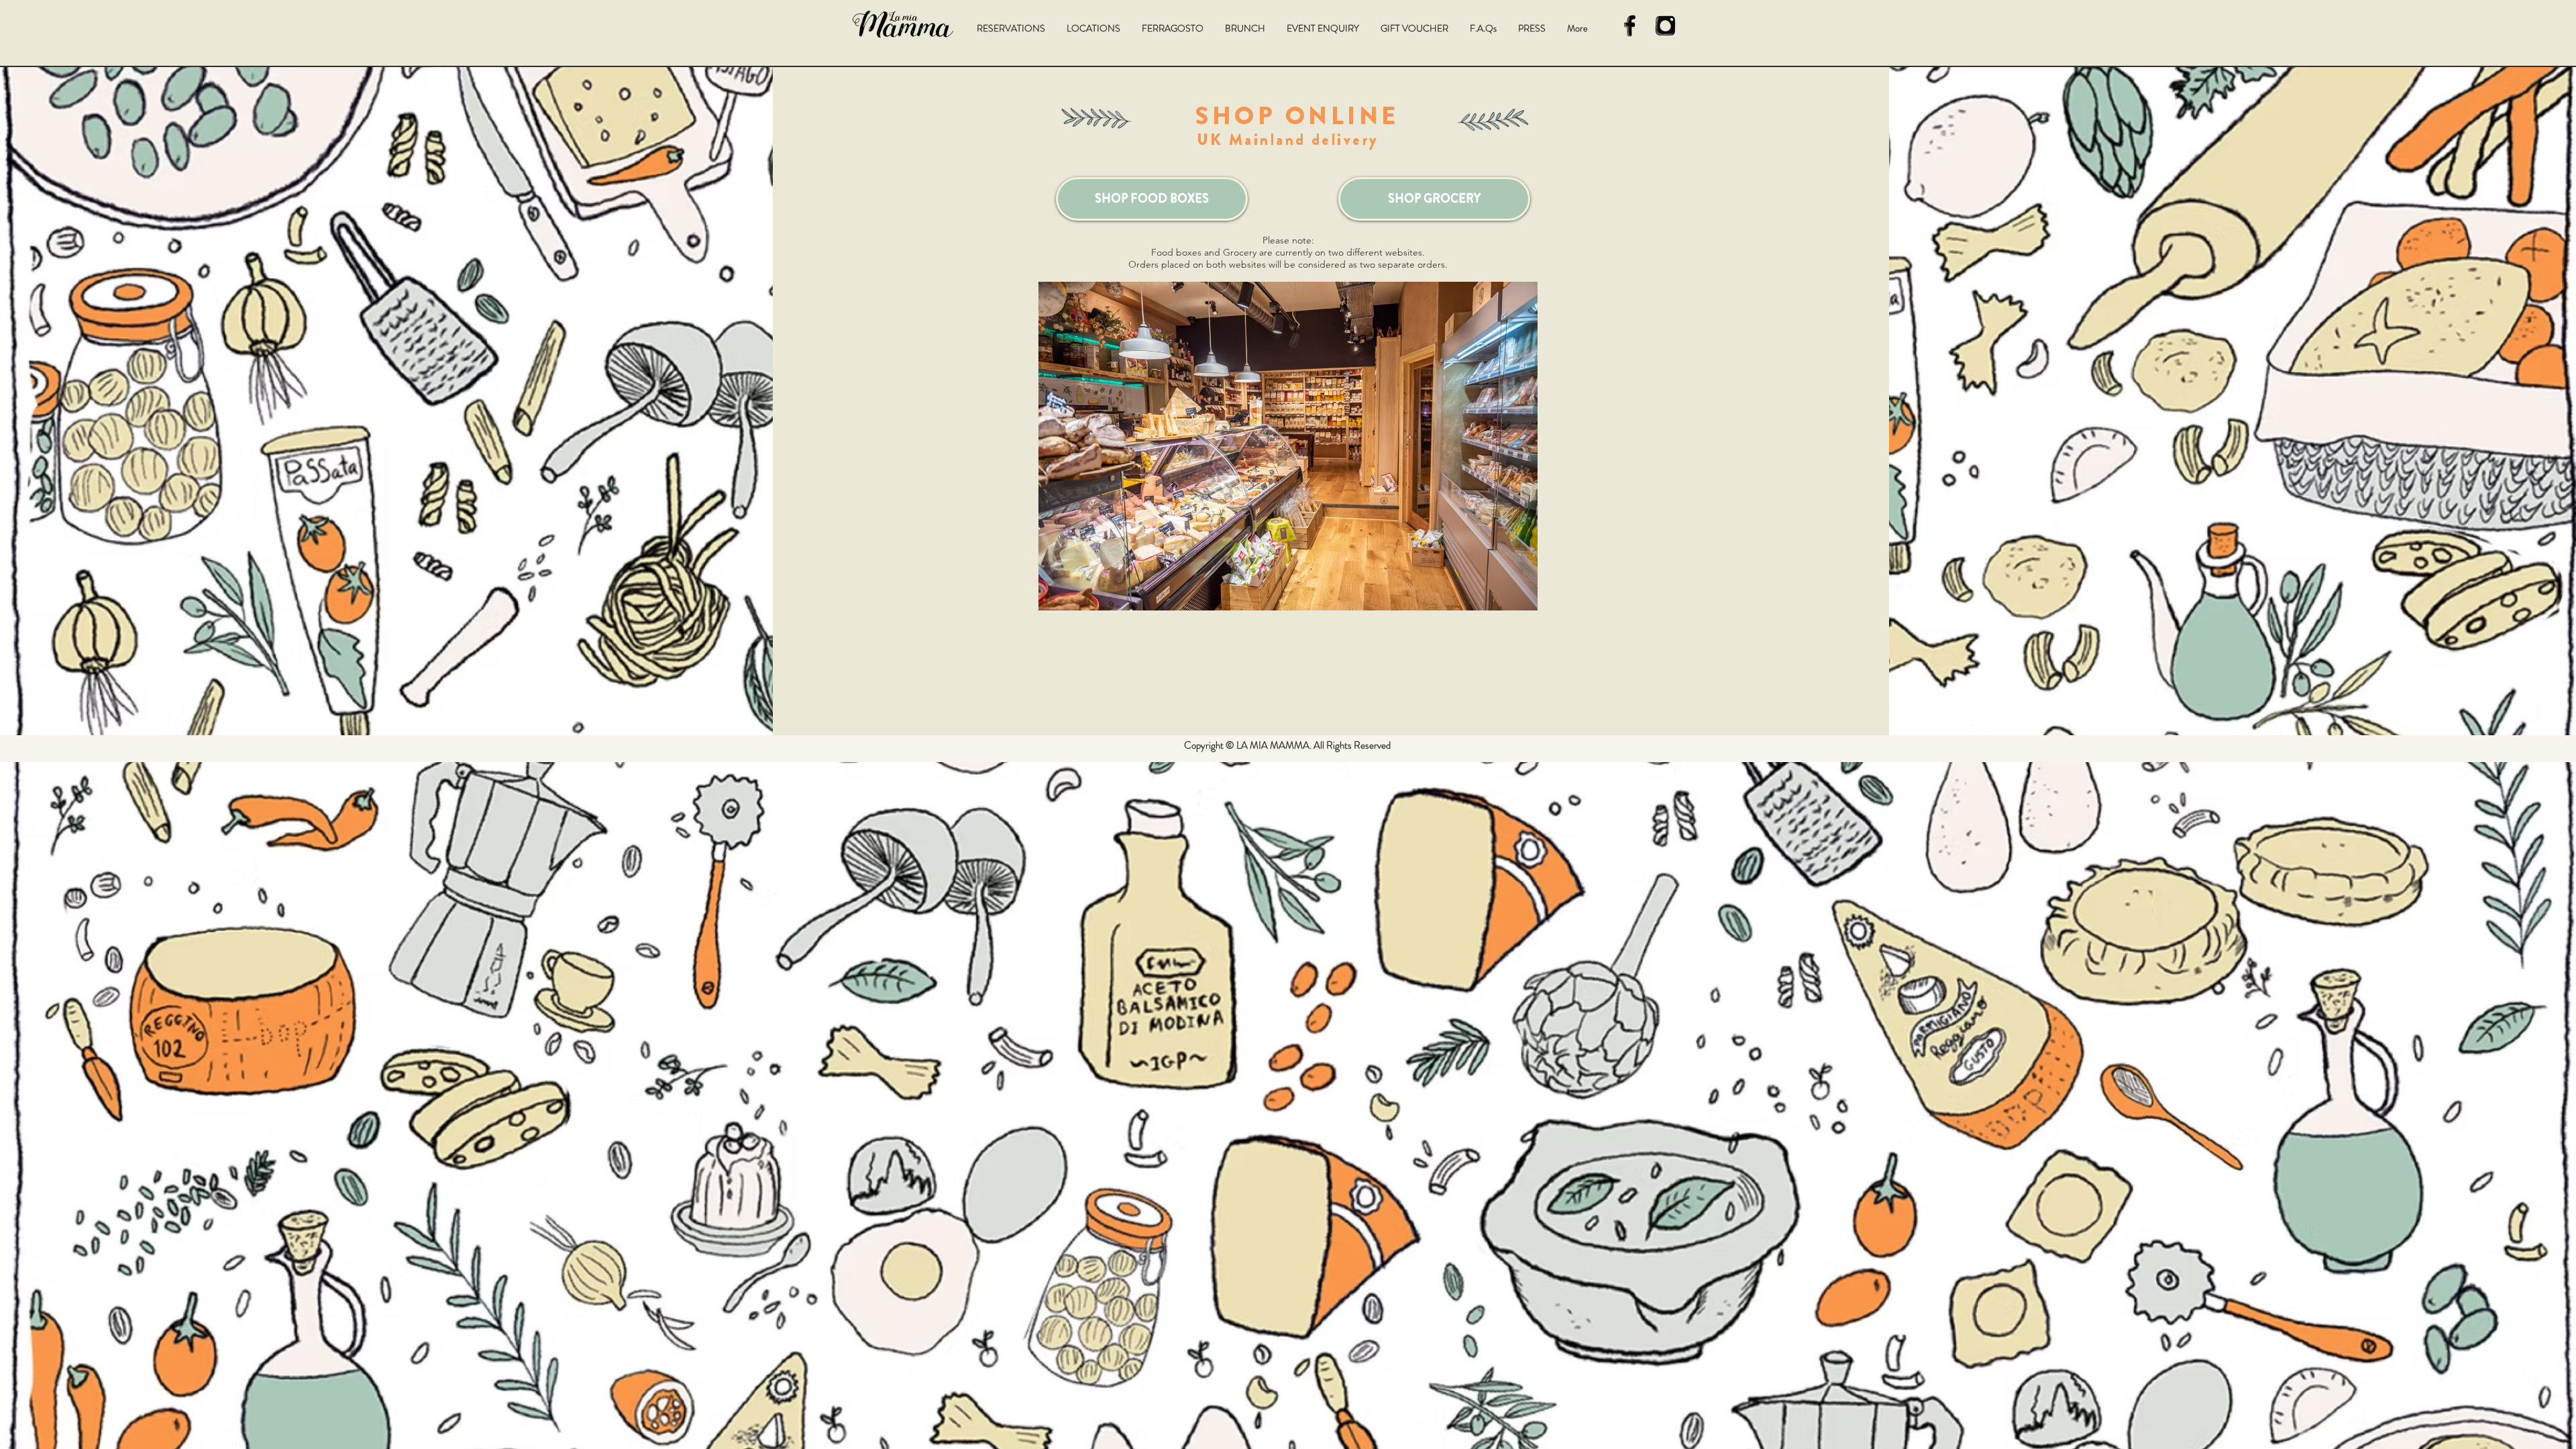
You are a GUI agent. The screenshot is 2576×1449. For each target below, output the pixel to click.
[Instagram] (1665, 26)
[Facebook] (1630, 26)
